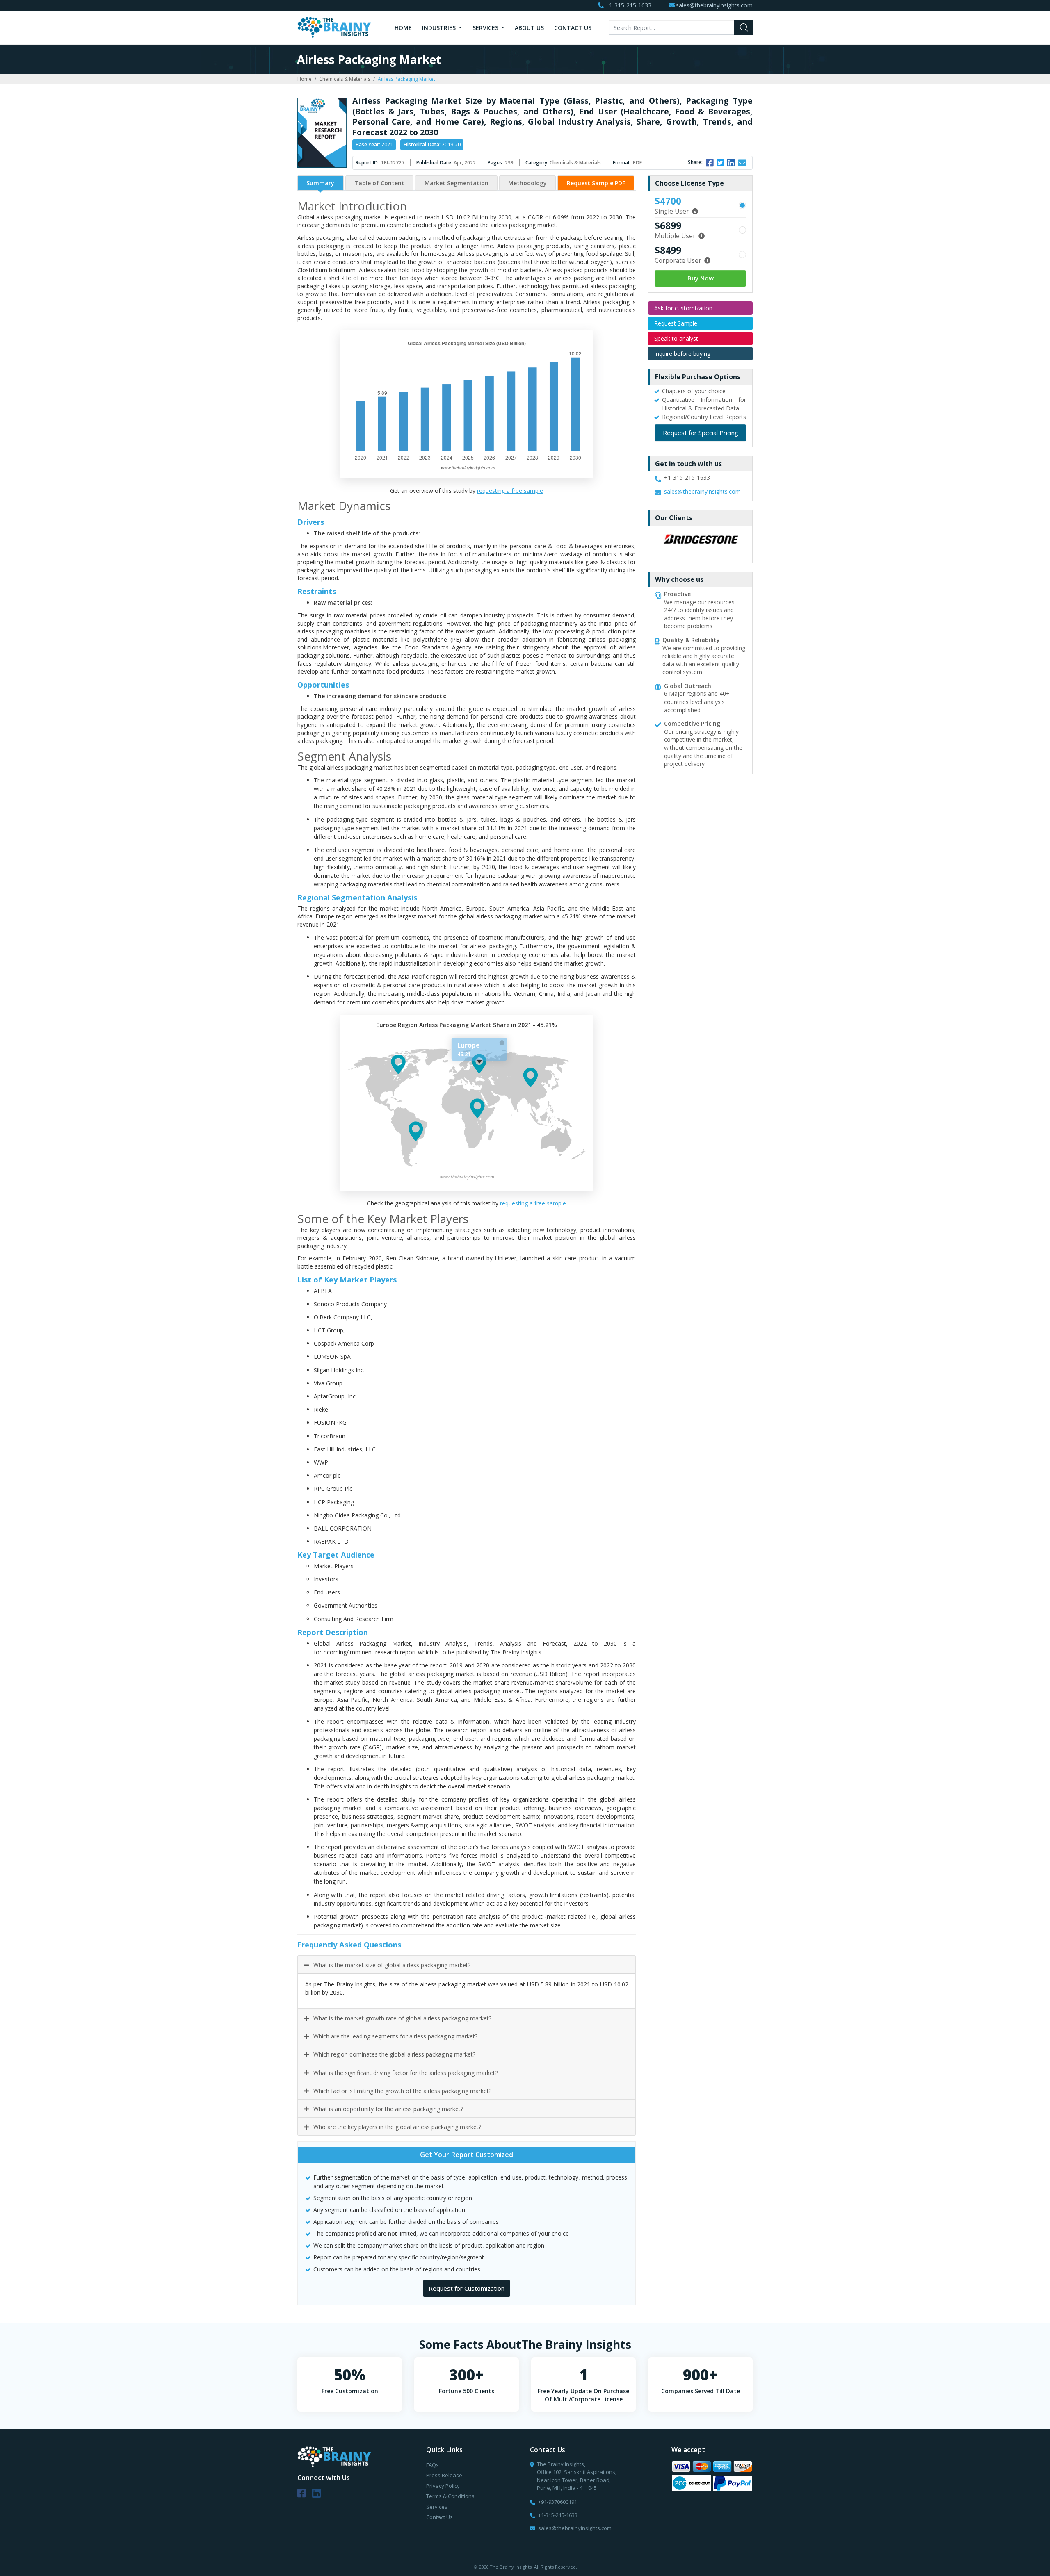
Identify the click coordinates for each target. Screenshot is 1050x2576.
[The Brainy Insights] (334, 27)
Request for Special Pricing (701, 433)
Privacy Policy (443, 2486)
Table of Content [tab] (379, 183)
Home (403, 28)
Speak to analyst (676, 338)
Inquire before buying (682, 354)
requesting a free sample (510, 491)
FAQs (433, 2465)
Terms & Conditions (450, 2496)
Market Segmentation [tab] (457, 183)
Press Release (444, 2475)
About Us (529, 28)
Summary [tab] (320, 183)
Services (486, 28)
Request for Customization (467, 2288)
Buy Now (701, 278)
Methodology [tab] (527, 183)
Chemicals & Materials (345, 79)
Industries (440, 28)
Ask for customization (683, 308)
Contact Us (573, 28)
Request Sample (676, 323)
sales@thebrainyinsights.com (714, 6)
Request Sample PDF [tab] (596, 183)
